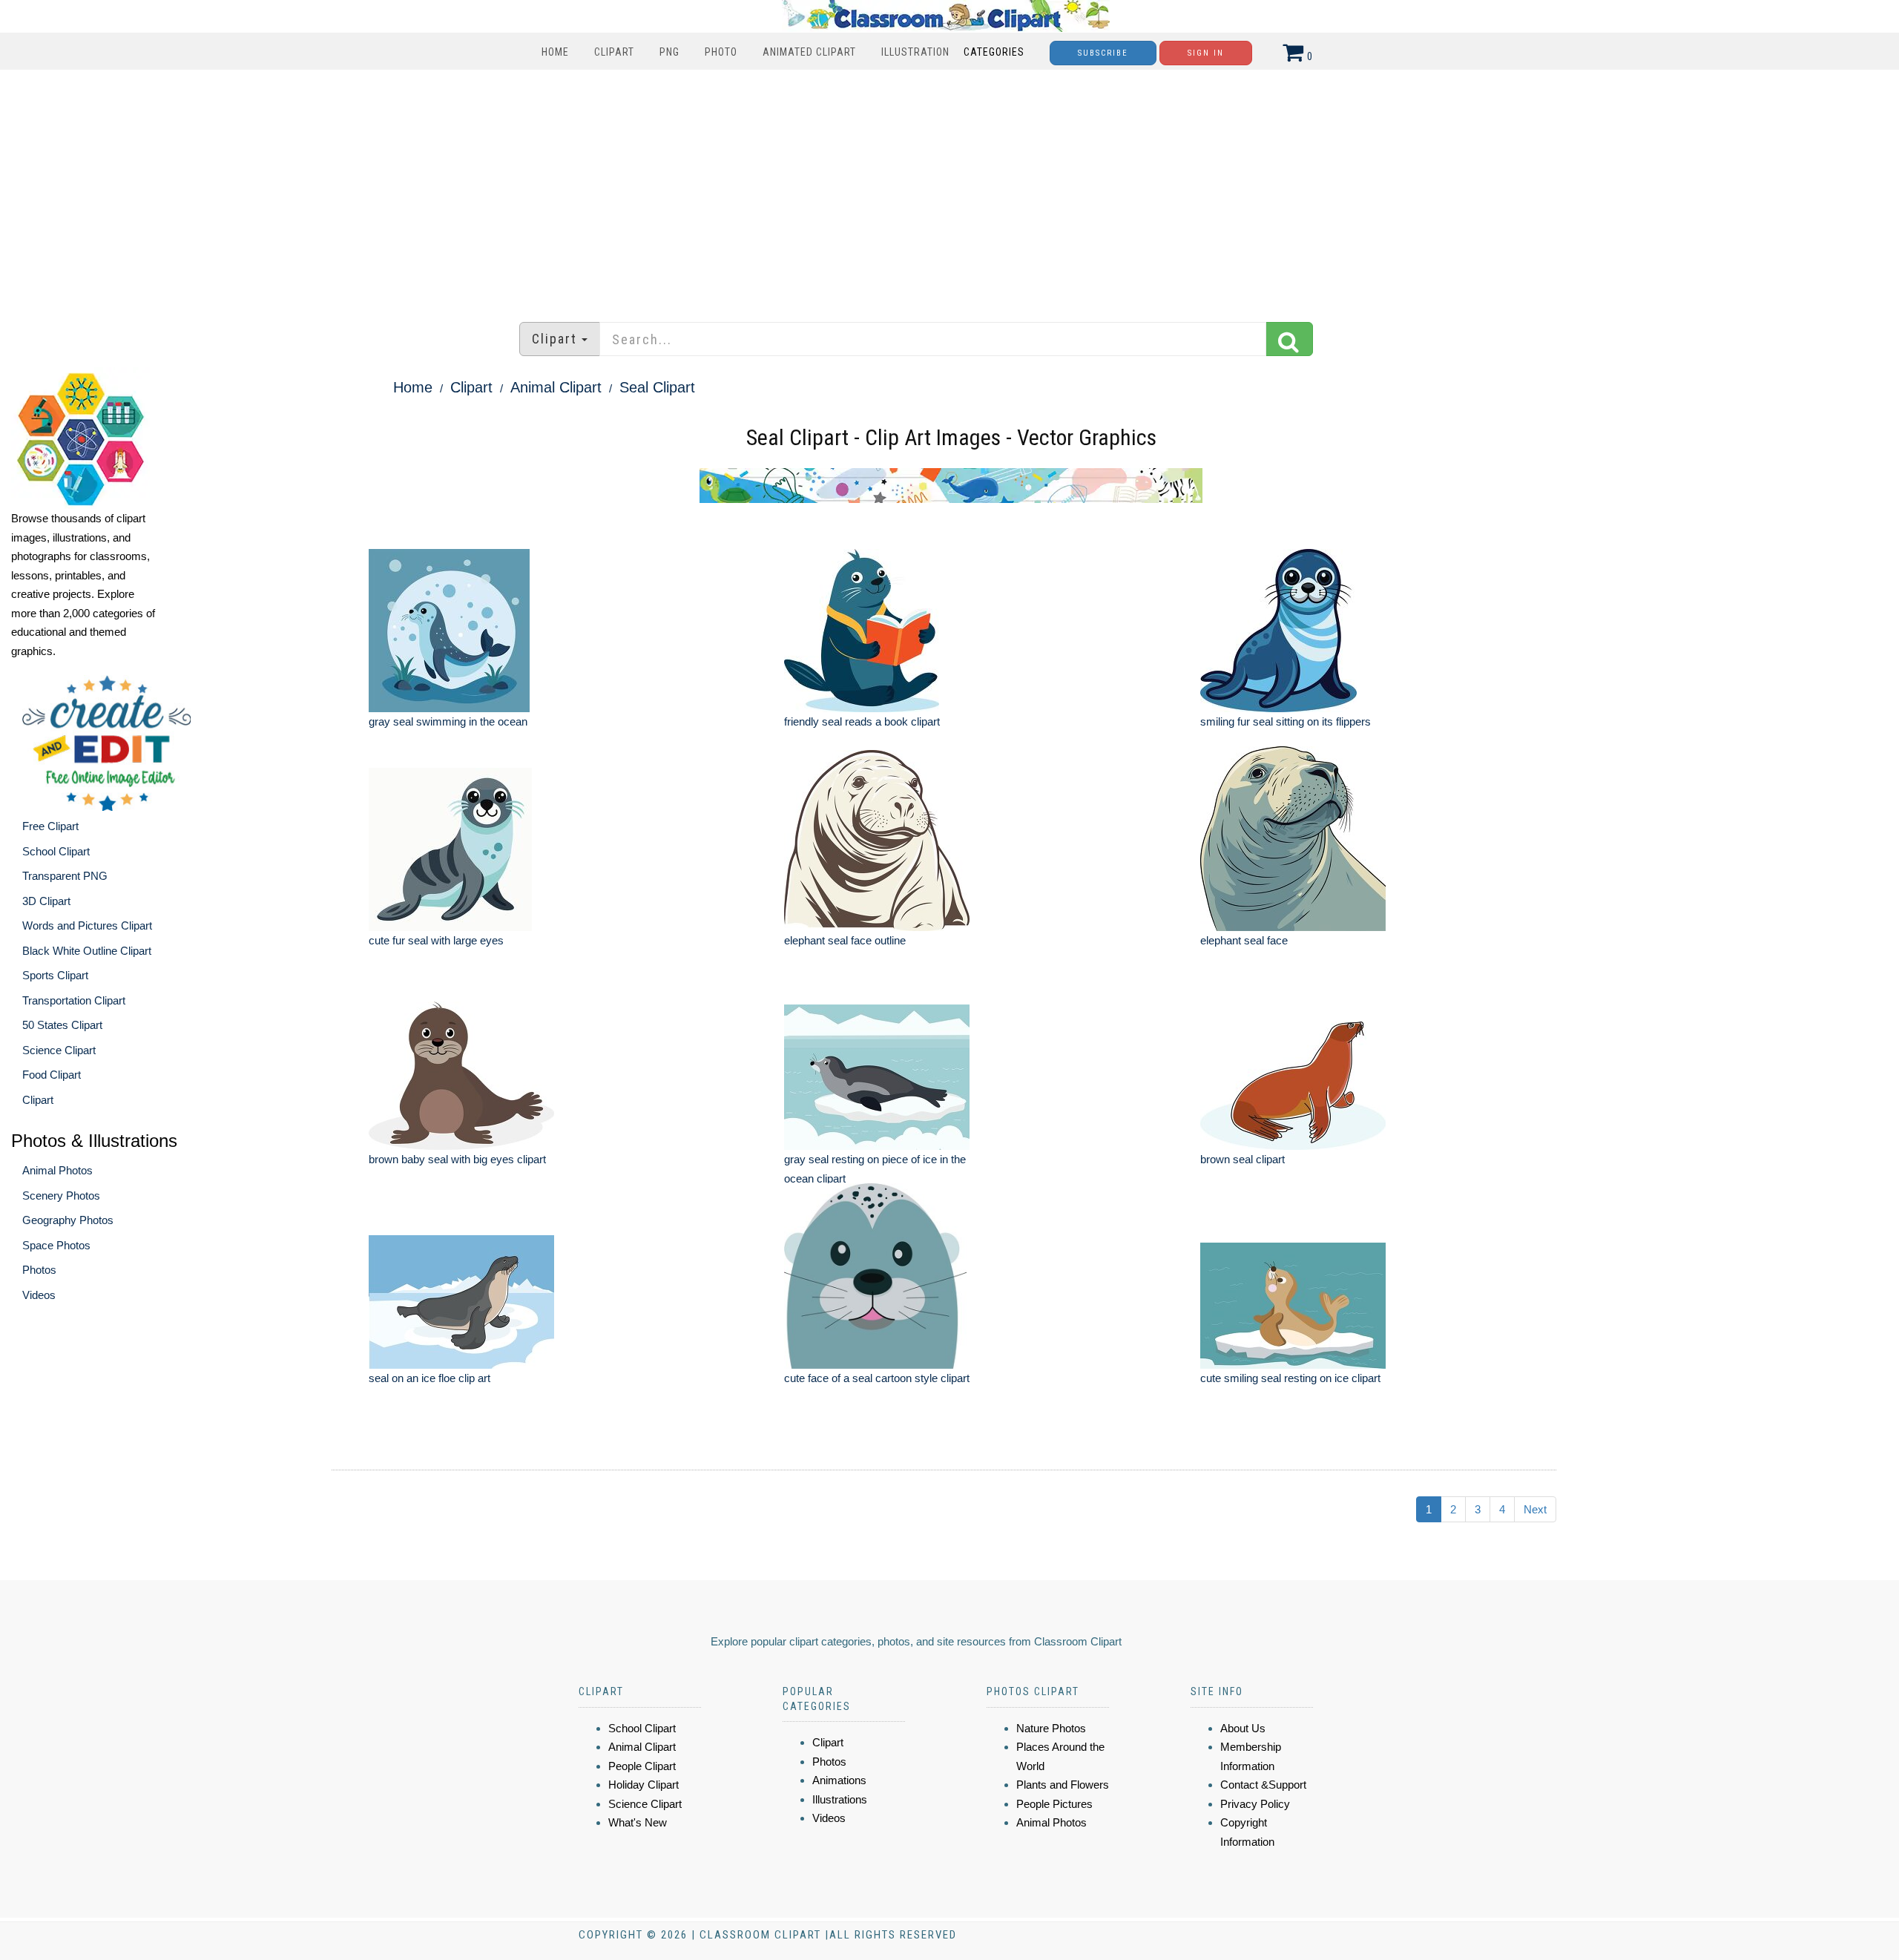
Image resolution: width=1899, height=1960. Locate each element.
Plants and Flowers (1063, 1785)
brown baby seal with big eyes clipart (457, 1159)
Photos (39, 1270)
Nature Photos (1051, 1728)
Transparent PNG (65, 876)
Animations (839, 1780)
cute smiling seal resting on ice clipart (1290, 1378)
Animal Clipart (556, 387)
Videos (39, 1295)
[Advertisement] (949, 188)
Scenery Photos (61, 1196)
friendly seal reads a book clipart (862, 721)
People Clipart (642, 1766)
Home (555, 52)
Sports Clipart (55, 975)
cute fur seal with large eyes (436, 940)
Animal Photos (57, 1170)
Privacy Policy (1255, 1804)
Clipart (614, 52)
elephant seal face (1244, 940)
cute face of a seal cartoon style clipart (877, 1378)
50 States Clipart (62, 1025)
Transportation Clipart (74, 1000)
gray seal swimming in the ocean (448, 721)
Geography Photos (68, 1220)
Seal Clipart (657, 387)
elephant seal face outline (845, 940)
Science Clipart (59, 1050)
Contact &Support (1263, 1785)
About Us (1243, 1728)
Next (1535, 1509)
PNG (669, 52)
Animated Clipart (809, 52)
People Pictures (1054, 1804)
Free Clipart (50, 826)
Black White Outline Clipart (87, 951)
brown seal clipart (1243, 1159)
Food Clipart (52, 1075)
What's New (638, 1822)
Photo (721, 52)
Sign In (1206, 53)
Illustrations (840, 1799)
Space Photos (56, 1245)
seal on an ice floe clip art (430, 1378)
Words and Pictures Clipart (87, 925)
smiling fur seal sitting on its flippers (1286, 721)
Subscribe (1103, 53)
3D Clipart (46, 901)
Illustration (915, 52)
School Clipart (56, 851)
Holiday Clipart (644, 1785)
